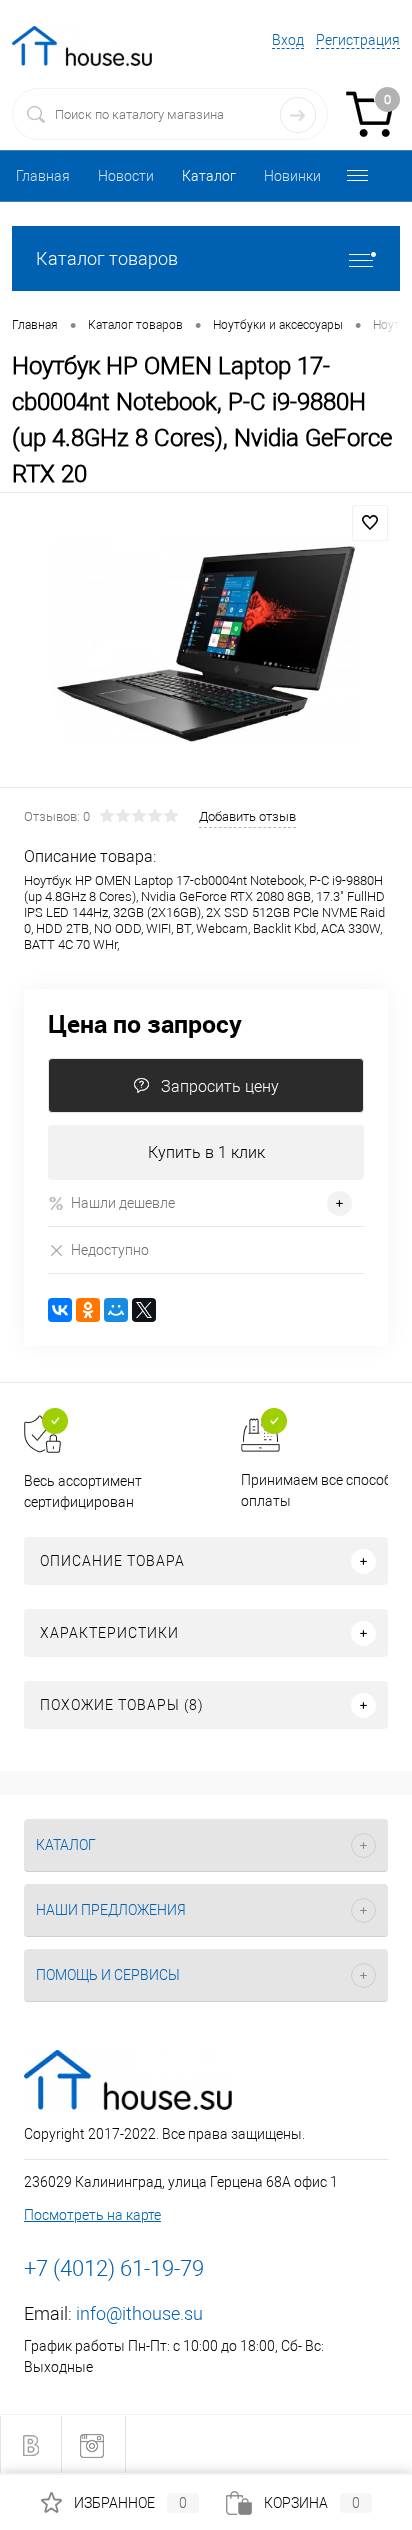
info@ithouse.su (139, 2313)
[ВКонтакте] (60, 1310)
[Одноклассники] (88, 1310)
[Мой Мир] (116, 1310)
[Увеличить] (206, 643)
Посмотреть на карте (92, 2215)
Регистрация (358, 40)
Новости (126, 176)
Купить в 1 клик (206, 1152)
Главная (43, 176)
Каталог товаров (107, 258)
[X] (144, 1310)
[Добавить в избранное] (370, 523)
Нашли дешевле (123, 1203)
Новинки (292, 176)
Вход (288, 40)
